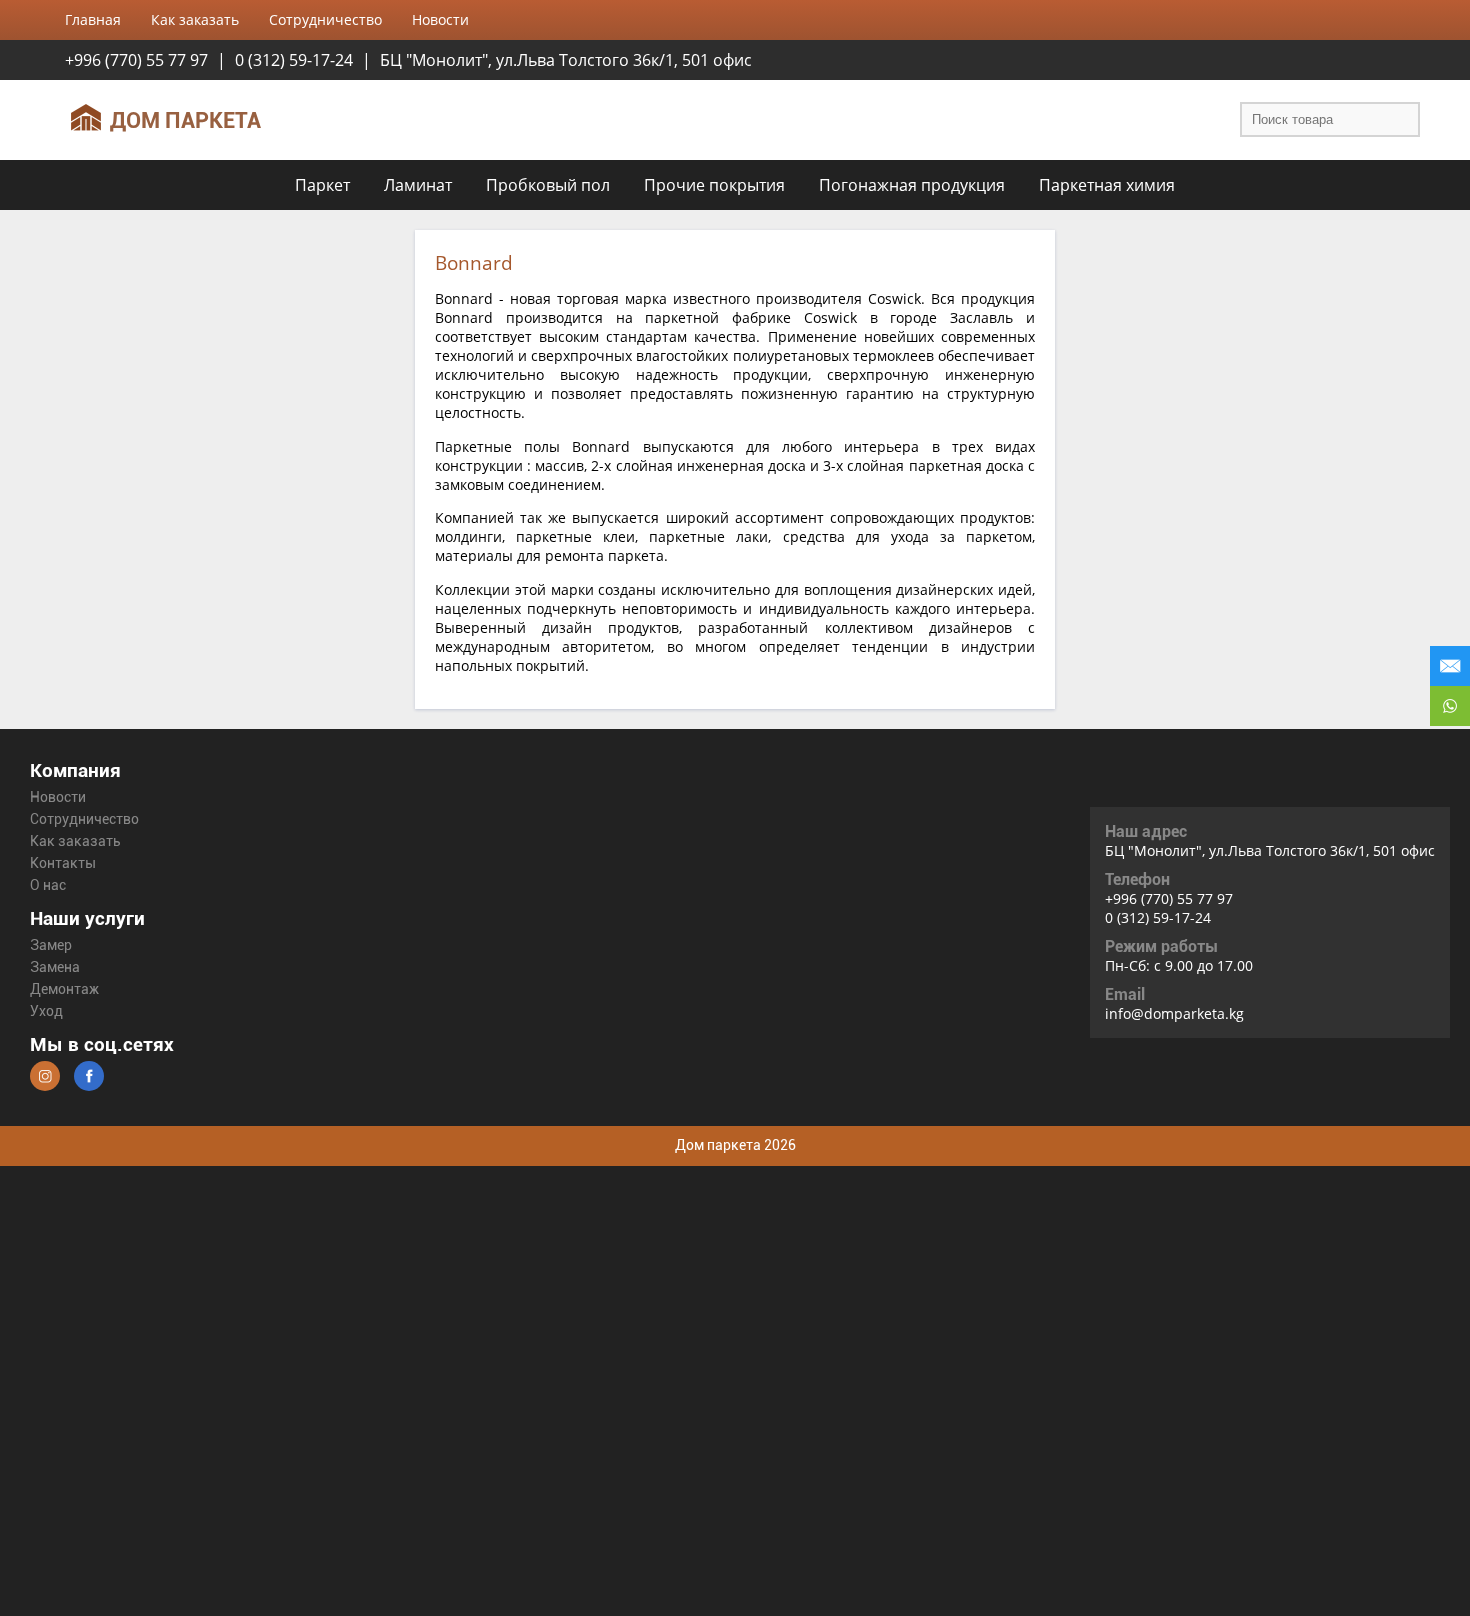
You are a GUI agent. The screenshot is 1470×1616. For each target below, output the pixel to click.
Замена (55, 967)
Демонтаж (64, 989)
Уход (46, 1011)
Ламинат (418, 185)
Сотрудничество (84, 819)
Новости (58, 797)
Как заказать (75, 841)
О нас (48, 885)
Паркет (322, 185)
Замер (51, 945)
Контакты (63, 863)
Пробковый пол (548, 185)
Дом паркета (185, 120)
